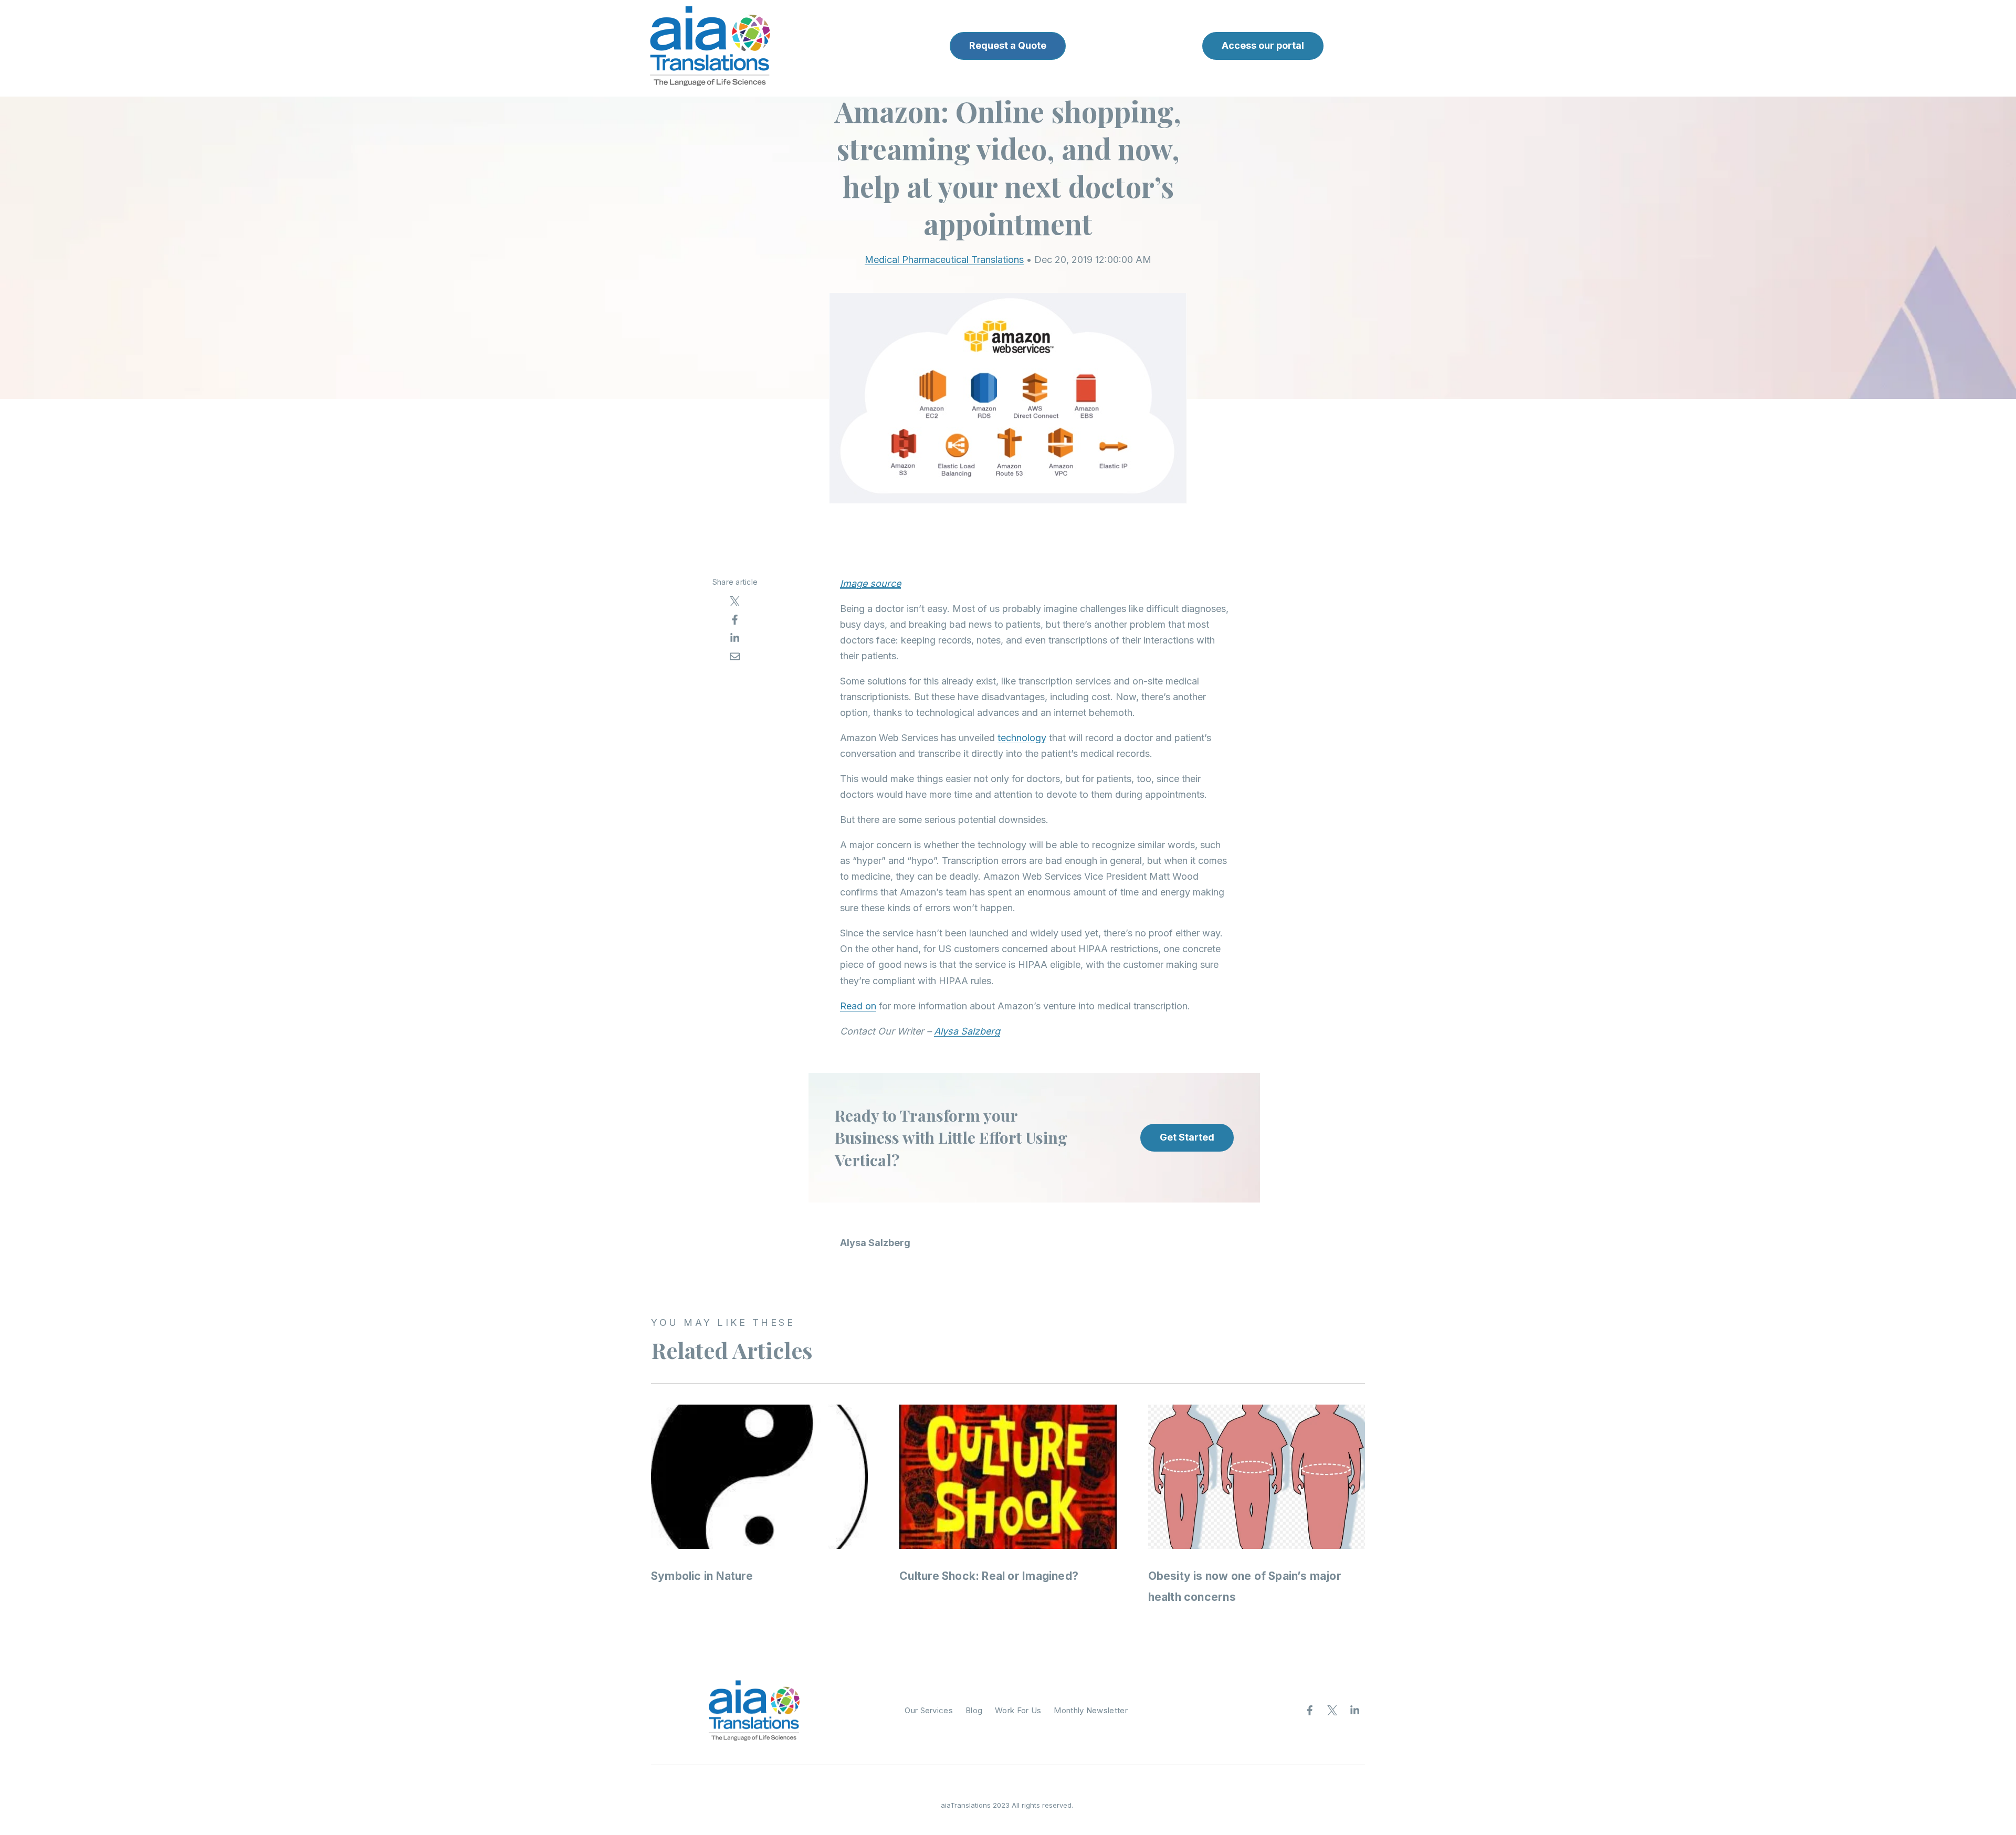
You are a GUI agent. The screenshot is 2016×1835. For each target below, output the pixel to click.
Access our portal (1263, 45)
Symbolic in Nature (702, 1576)
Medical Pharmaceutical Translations (944, 260)
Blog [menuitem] (974, 1710)
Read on (858, 1006)
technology (1022, 738)
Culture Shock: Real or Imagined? (989, 1576)
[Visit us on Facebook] (1310, 1711)
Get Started (1187, 1137)
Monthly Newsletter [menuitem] (1090, 1710)
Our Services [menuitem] (929, 1710)
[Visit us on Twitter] (1332, 1711)
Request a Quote (1008, 45)
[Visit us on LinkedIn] (1355, 1711)
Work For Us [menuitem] (1018, 1710)
